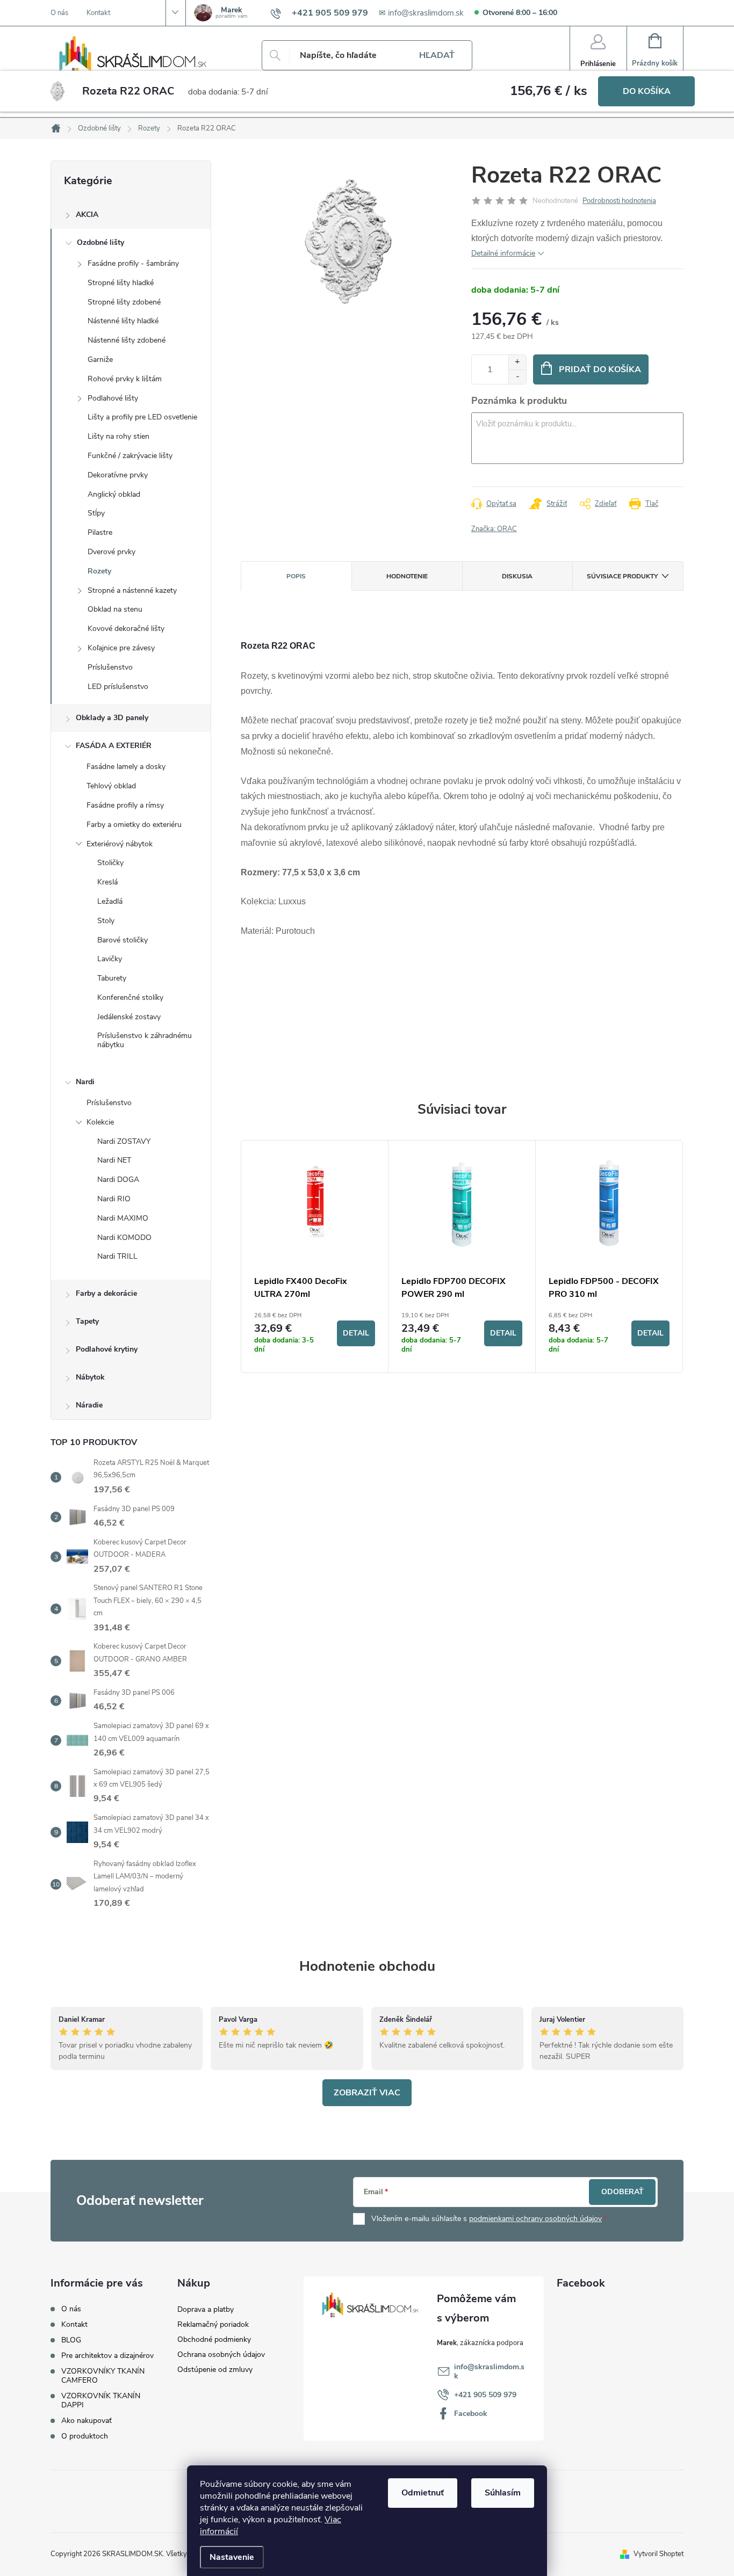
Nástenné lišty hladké (123, 321)
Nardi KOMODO (124, 1238)
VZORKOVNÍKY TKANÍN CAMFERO (103, 2376)
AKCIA (87, 215)
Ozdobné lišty (100, 242)
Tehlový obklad (111, 786)
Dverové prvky (111, 552)
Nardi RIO (114, 1199)
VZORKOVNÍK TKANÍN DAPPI (101, 2400)
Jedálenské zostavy (129, 1017)
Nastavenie (232, 2557)
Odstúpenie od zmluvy (215, 2370)
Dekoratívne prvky (118, 475)
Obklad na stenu (115, 609)
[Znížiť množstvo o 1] (517, 377)
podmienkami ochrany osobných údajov (535, 2219)
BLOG (71, 2340)
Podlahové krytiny (107, 1349)
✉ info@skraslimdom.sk (421, 13)
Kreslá (107, 882)
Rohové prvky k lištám (125, 379)
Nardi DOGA (118, 1180)
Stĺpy (96, 513)
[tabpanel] (315, 1257)
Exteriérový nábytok (120, 844)
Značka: (494, 529)
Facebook (471, 2414)
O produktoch (85, 2436)
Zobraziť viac (367, 2093)
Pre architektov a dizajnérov (107, 2356)
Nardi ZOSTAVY (124, 1141)
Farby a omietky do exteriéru (134, 825)
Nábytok (90, 1377)
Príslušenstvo (110, 667)
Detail (356, 1333)
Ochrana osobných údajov (221, 2354)
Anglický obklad (114, 494)
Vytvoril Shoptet (659, 2554)
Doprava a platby (206, 2309)
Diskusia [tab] (517, 576)
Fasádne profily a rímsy (125, 805)
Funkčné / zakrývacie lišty (130, 456)
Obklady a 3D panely (112, 718)
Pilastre (100, 532)
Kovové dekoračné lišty (126, 629)
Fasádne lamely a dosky (126, 767)
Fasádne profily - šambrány (133, 263)
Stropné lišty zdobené (124, 302)
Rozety (99, 571)
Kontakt (98, 13)
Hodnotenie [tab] (407, 576)
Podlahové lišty (113, 398)
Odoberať (623, 2192)
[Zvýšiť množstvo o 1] (517, 362)
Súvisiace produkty (622, 576)
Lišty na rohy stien (118, 436)
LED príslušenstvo (118, 687)
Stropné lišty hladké (121, 283)
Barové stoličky (123, 940)
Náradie (89, 1405)
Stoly (106, 921)
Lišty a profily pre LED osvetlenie (142, 417)
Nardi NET (114, 1160)
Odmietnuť (423, 2493)
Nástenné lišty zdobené (127, 340)
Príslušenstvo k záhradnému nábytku (145, 1040)
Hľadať (437, 55)
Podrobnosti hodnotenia (619, 201)
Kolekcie (100, 1122)
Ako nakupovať (87, 2421)
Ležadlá (110, 901)
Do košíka (647, 91)
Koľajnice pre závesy (121, 648)
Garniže (100, 360)
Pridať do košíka (600, 369)
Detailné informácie (503, 253)
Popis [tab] (296, 576)
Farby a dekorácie (106, 1293)
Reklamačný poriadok (213, 2324)
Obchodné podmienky (214, 2339)
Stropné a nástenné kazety (132, 590)
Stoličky (110, 863)
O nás (59, 13)
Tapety (87, 1321)
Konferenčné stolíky (130, 997)
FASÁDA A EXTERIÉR (114, 746)
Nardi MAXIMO (123, 1218)
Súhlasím (503, 2493)
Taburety (112, 978)
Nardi (85, 1082)
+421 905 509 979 (485, 2395)
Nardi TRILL (117, 1256)
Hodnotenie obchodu (367, 1966)
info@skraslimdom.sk (489, 2371)
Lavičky (110, 959)
